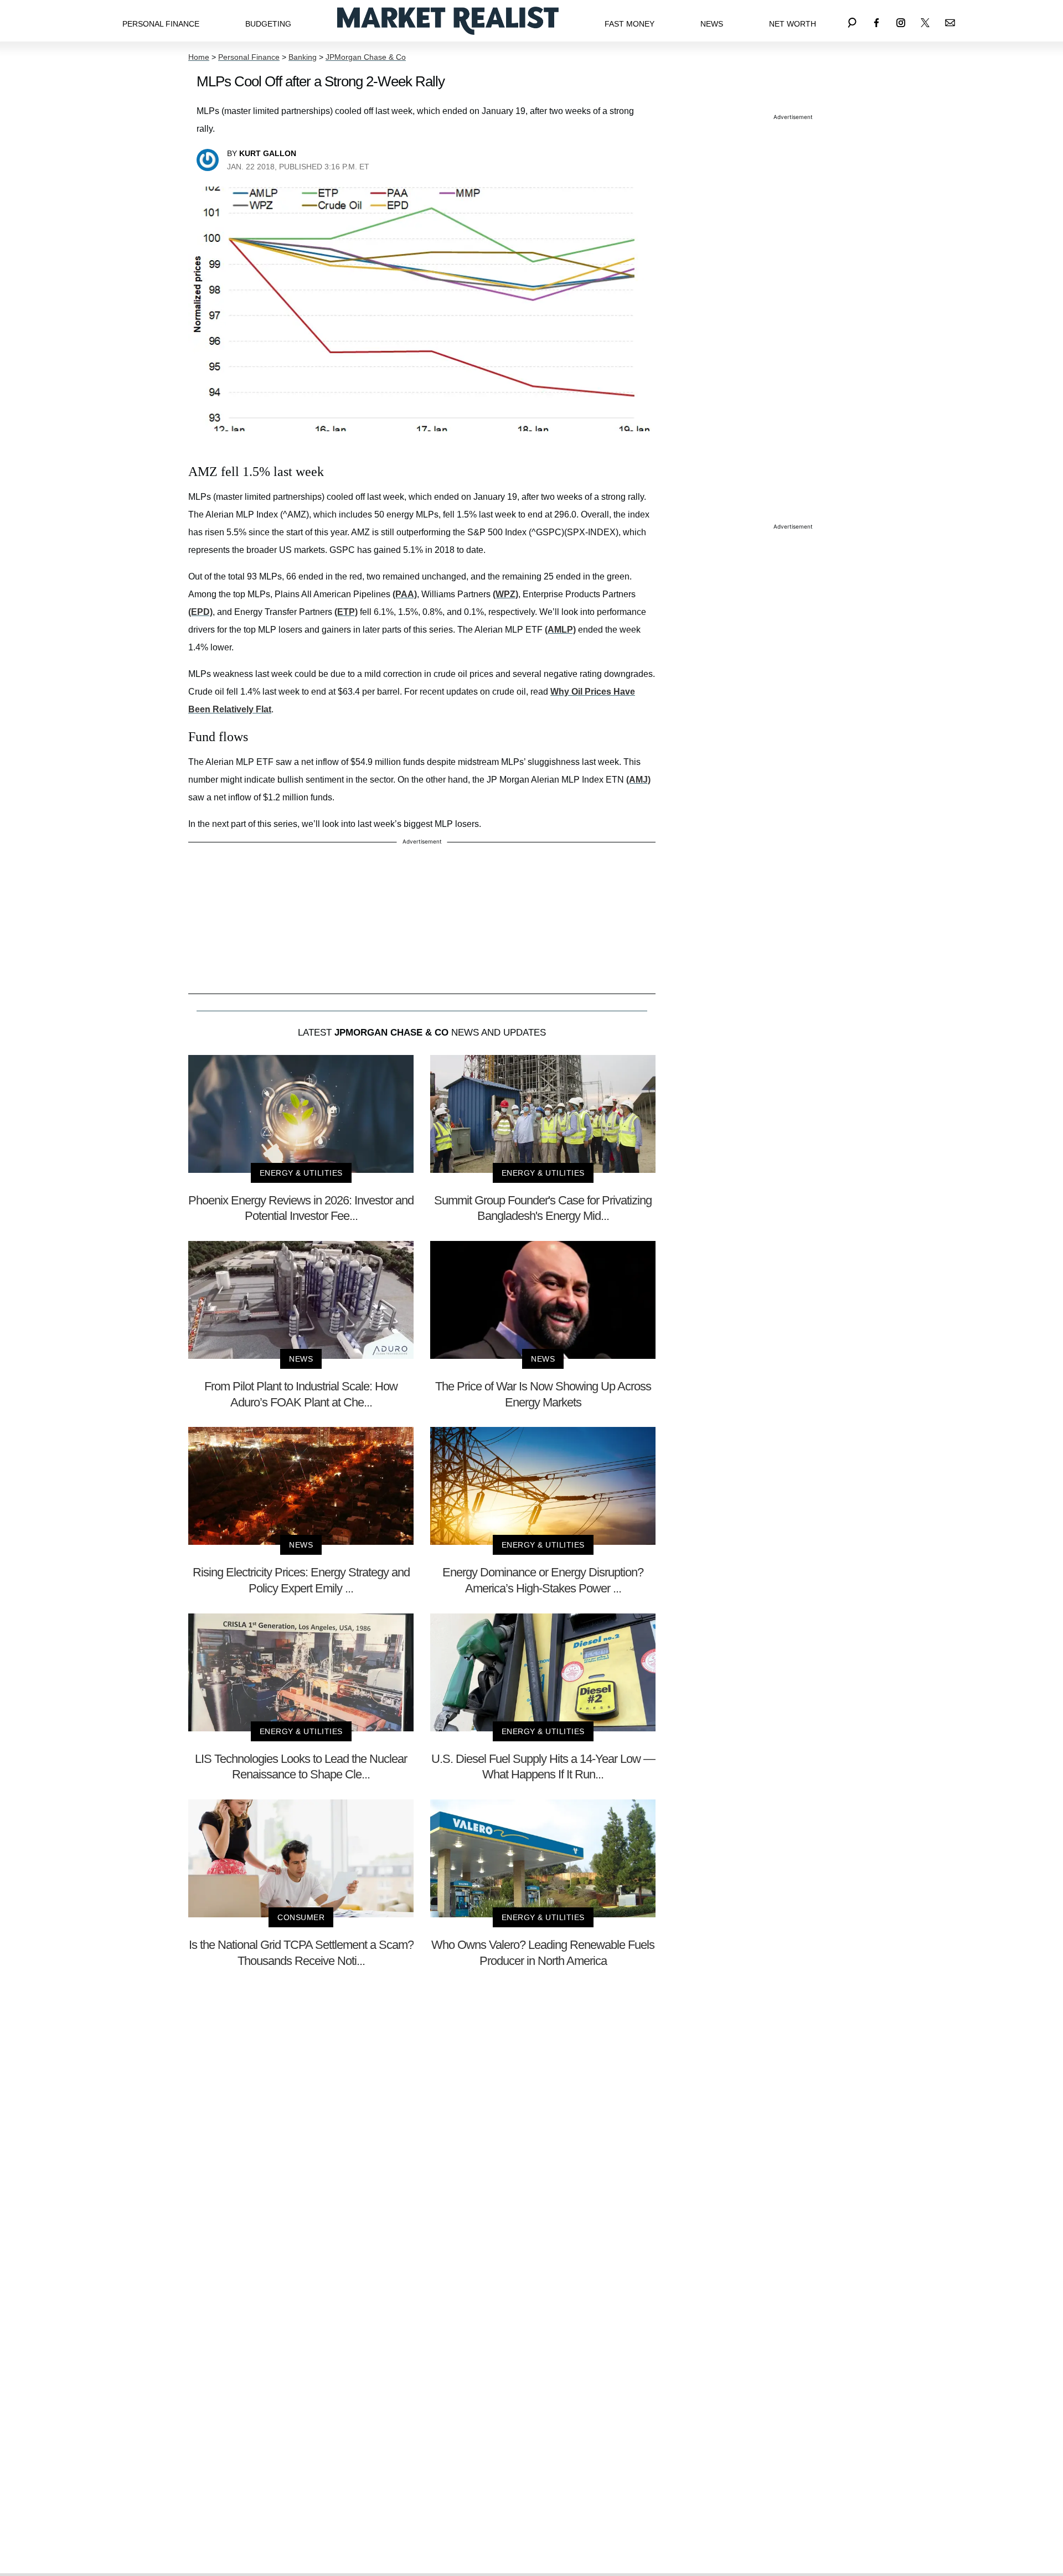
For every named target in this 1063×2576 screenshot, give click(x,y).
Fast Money (629, 24)
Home (199, 57)
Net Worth (793, 24)
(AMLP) (560, 630)
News (712, 24)
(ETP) (346, 612)
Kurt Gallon (268, 153)
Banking (303, 57)
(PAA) (405, 594)
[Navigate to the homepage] (448, 21)
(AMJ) (638, 780)
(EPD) (200, 612)
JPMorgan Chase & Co (366, 57)
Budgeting (268, 24)
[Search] (852, 21)
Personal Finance (161, 24)
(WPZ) (505, 594)
